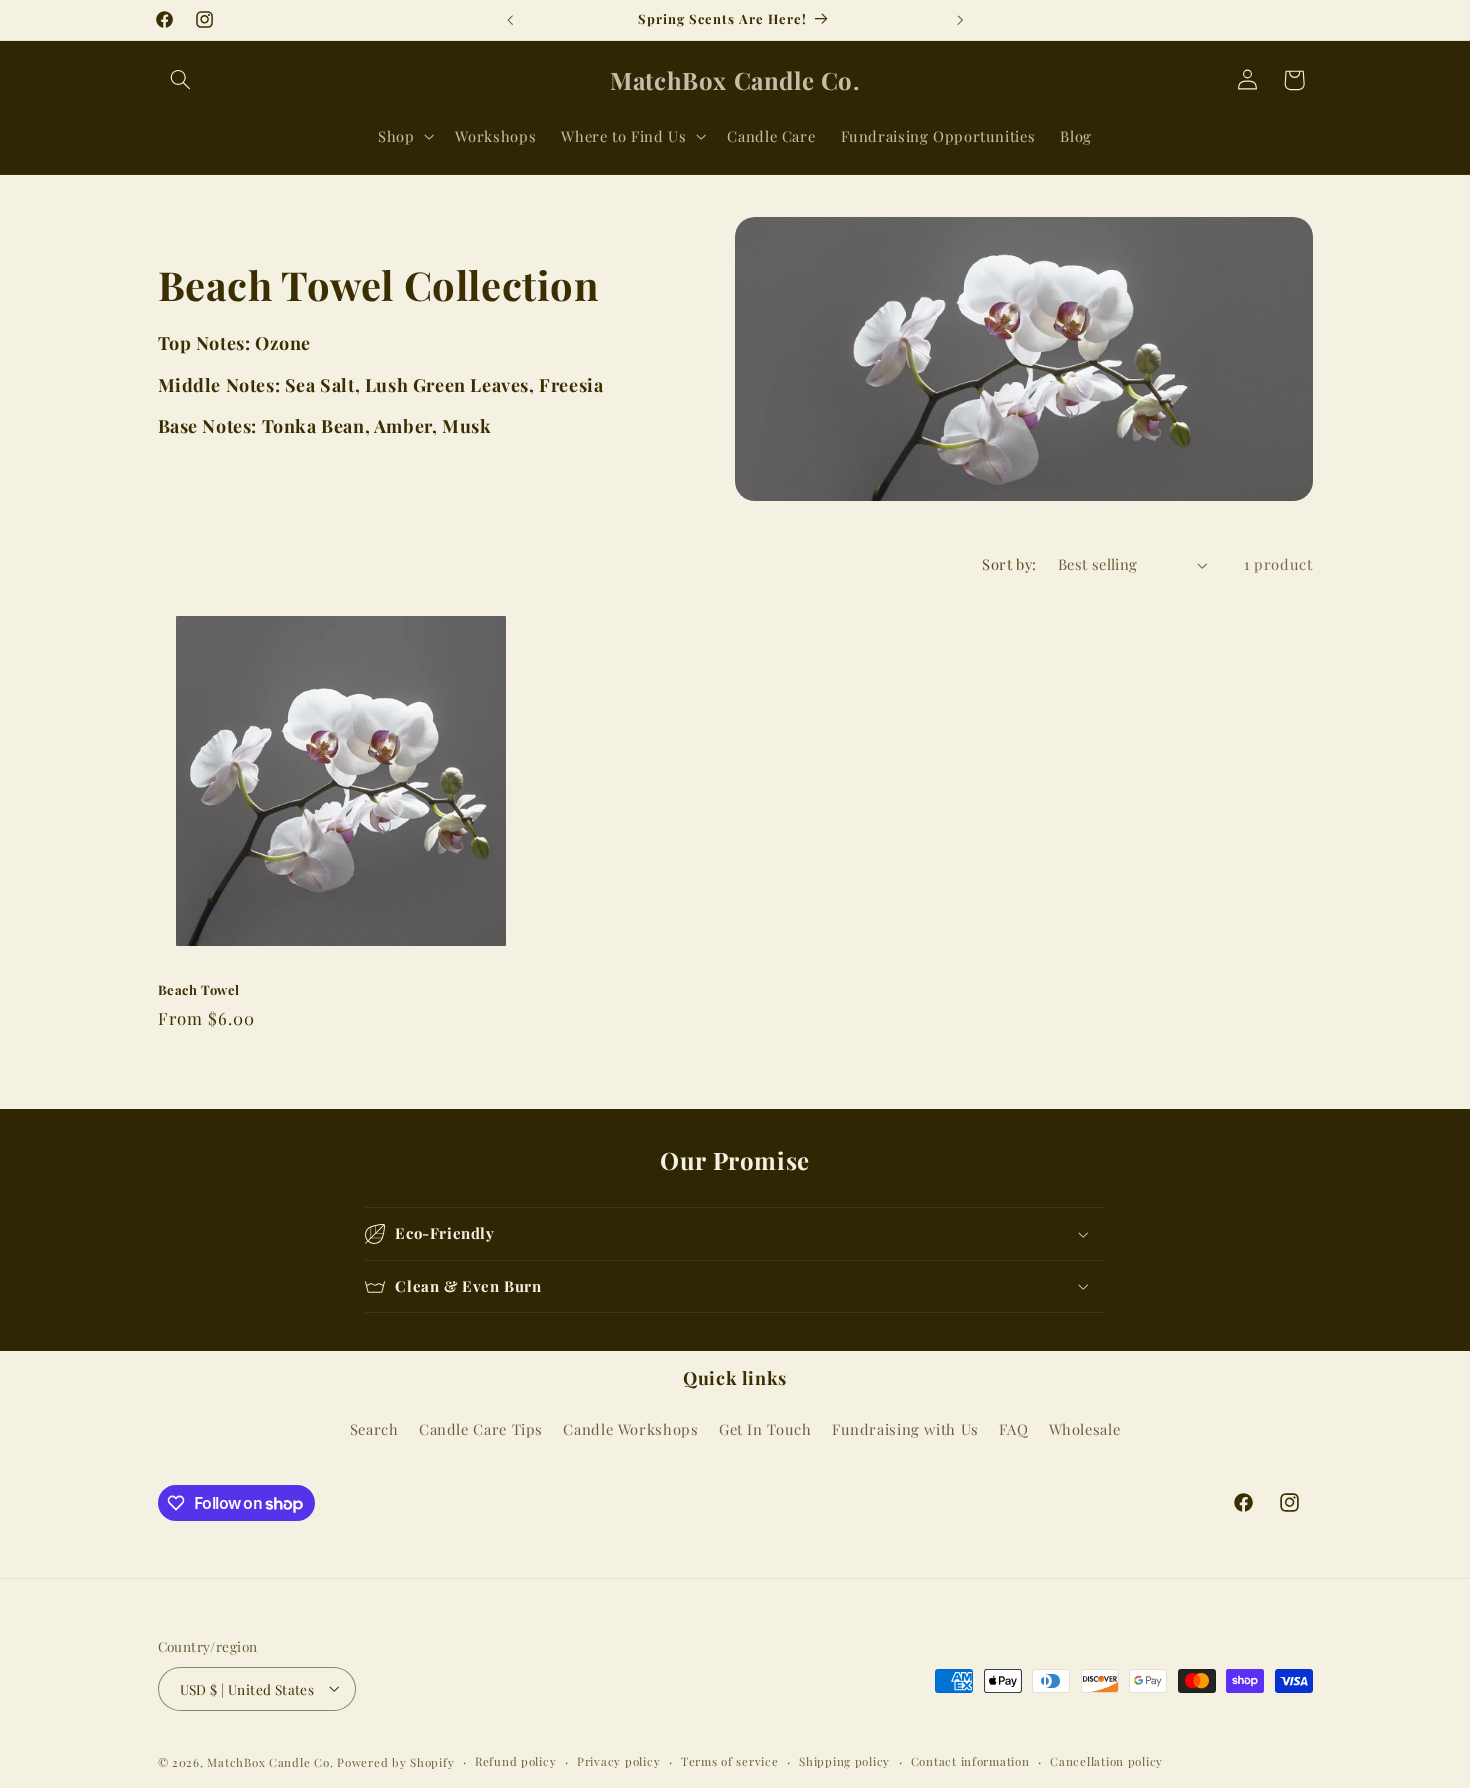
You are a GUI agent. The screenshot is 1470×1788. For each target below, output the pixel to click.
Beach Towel (199, 990)
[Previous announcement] (510, 20)
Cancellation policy (1106, 1761)
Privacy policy (618, 1761)
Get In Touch (765, 1428)
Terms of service (730, 1761)
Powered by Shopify (395, 1761)
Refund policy (516, 1761)
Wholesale (1085, 1428)
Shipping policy (844, 1761)
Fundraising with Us (905, 1428)
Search (374, 1428)
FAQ (1013, 1428)
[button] (181, 80)
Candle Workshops (630, 1428)
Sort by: (1009, 564)
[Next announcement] (960, 20)
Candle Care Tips (481, 1428)
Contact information (970, 1761)
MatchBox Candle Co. (270, 1761)
